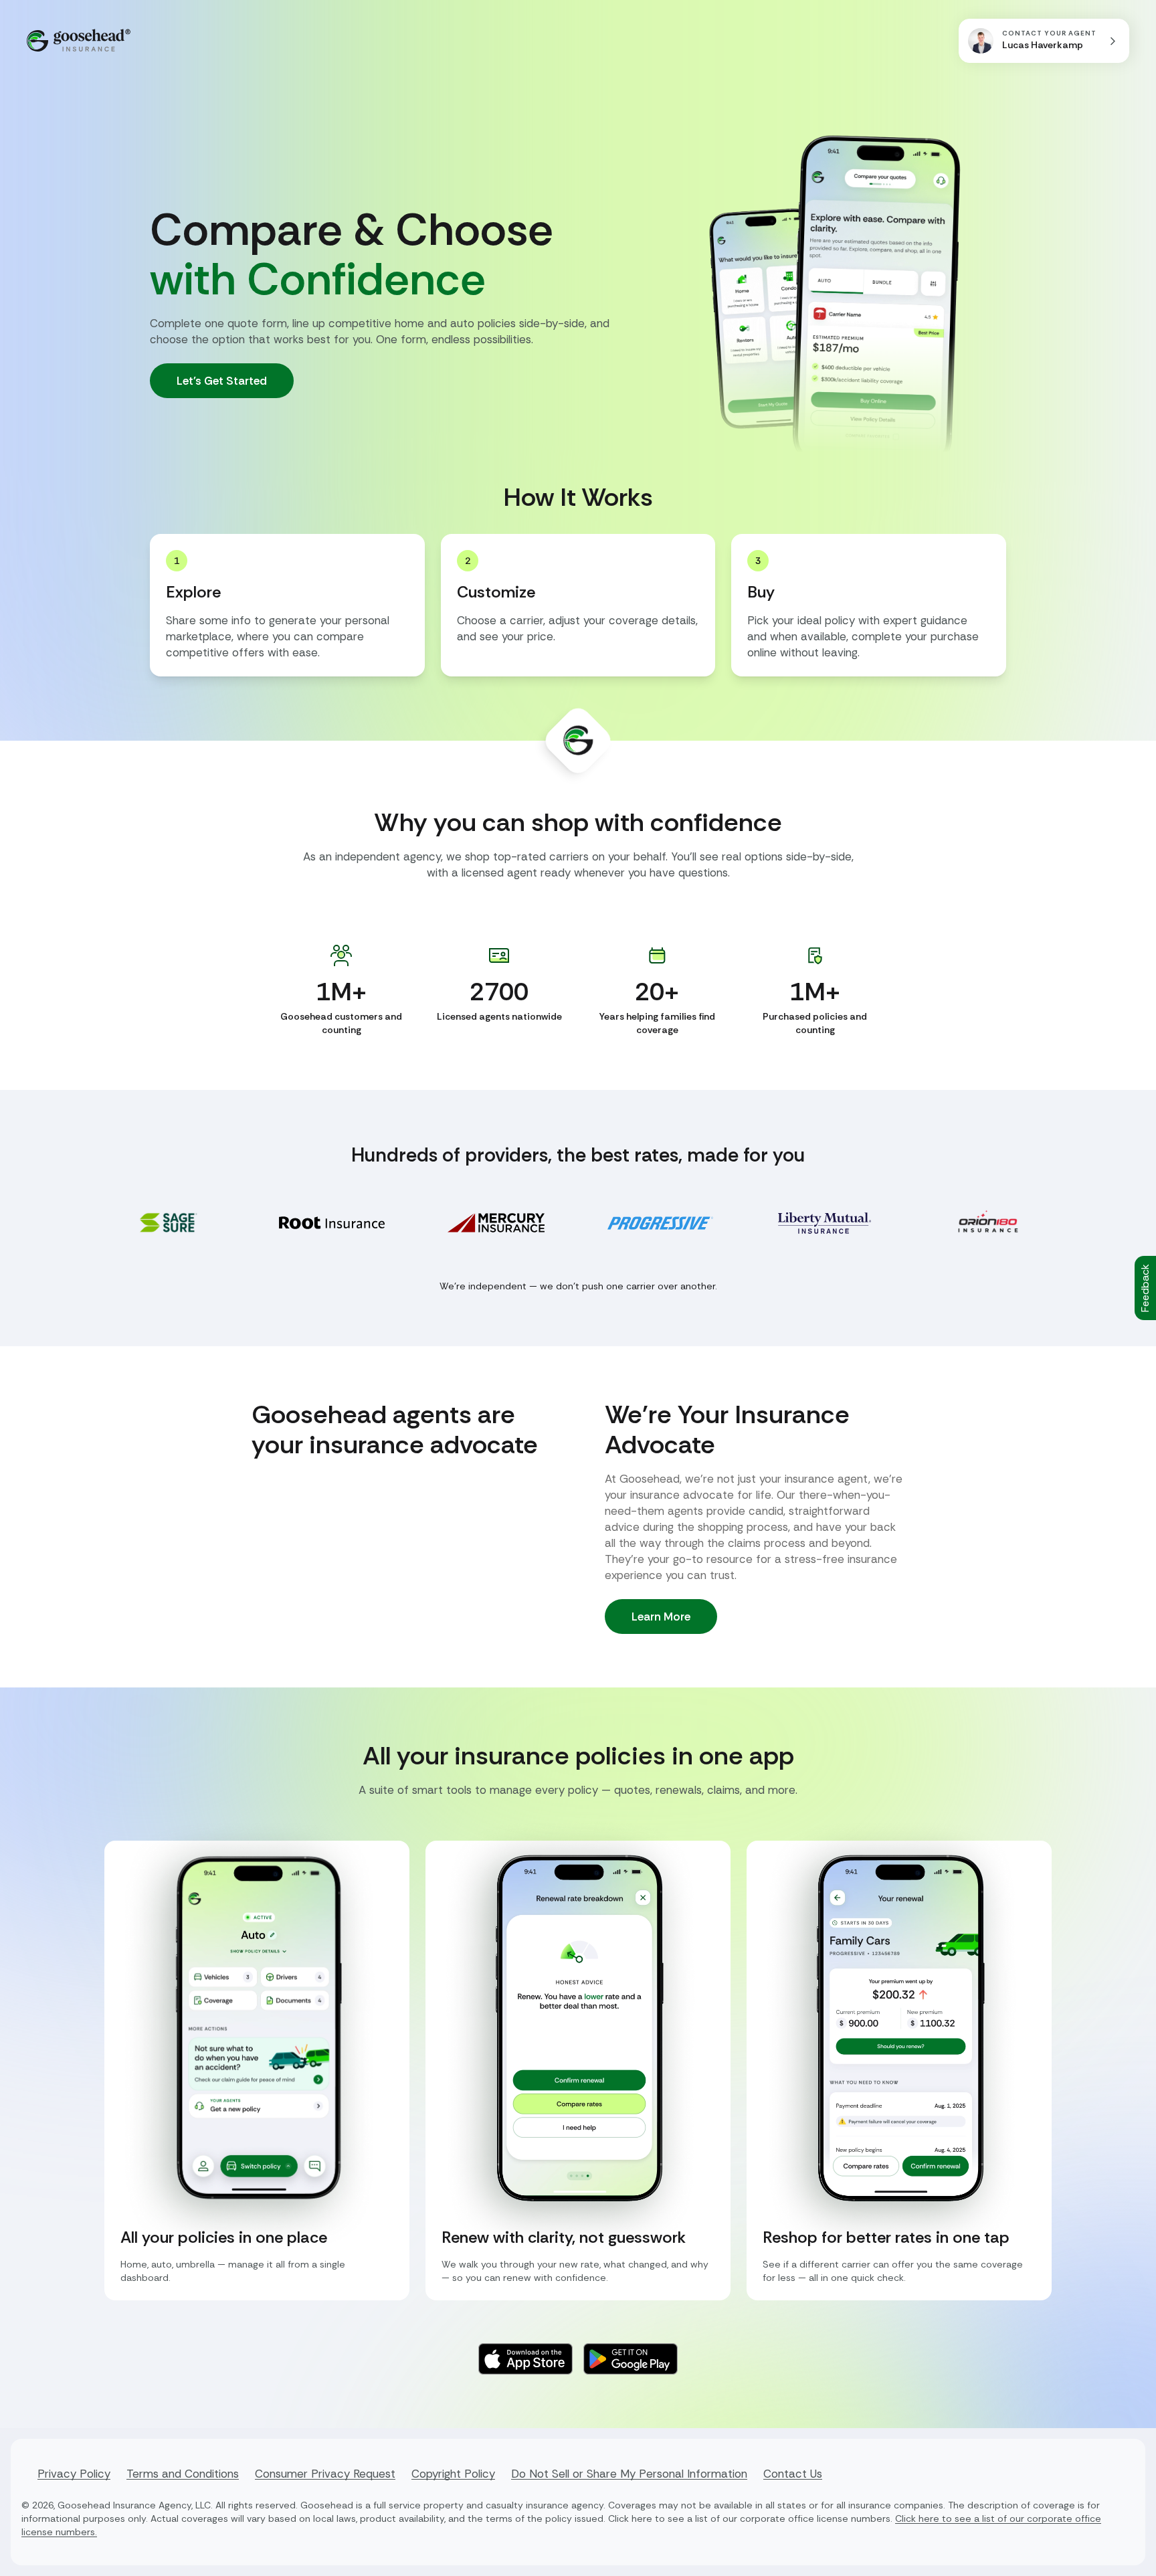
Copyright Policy (453, 2474)
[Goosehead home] (79, 40)
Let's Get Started (222, 381)
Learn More (661, 1617)
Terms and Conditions (183, 2474)
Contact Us (793, 2474)
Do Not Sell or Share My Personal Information (629, 2474)
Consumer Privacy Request (325, 2474)
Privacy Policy (74, 2474)
